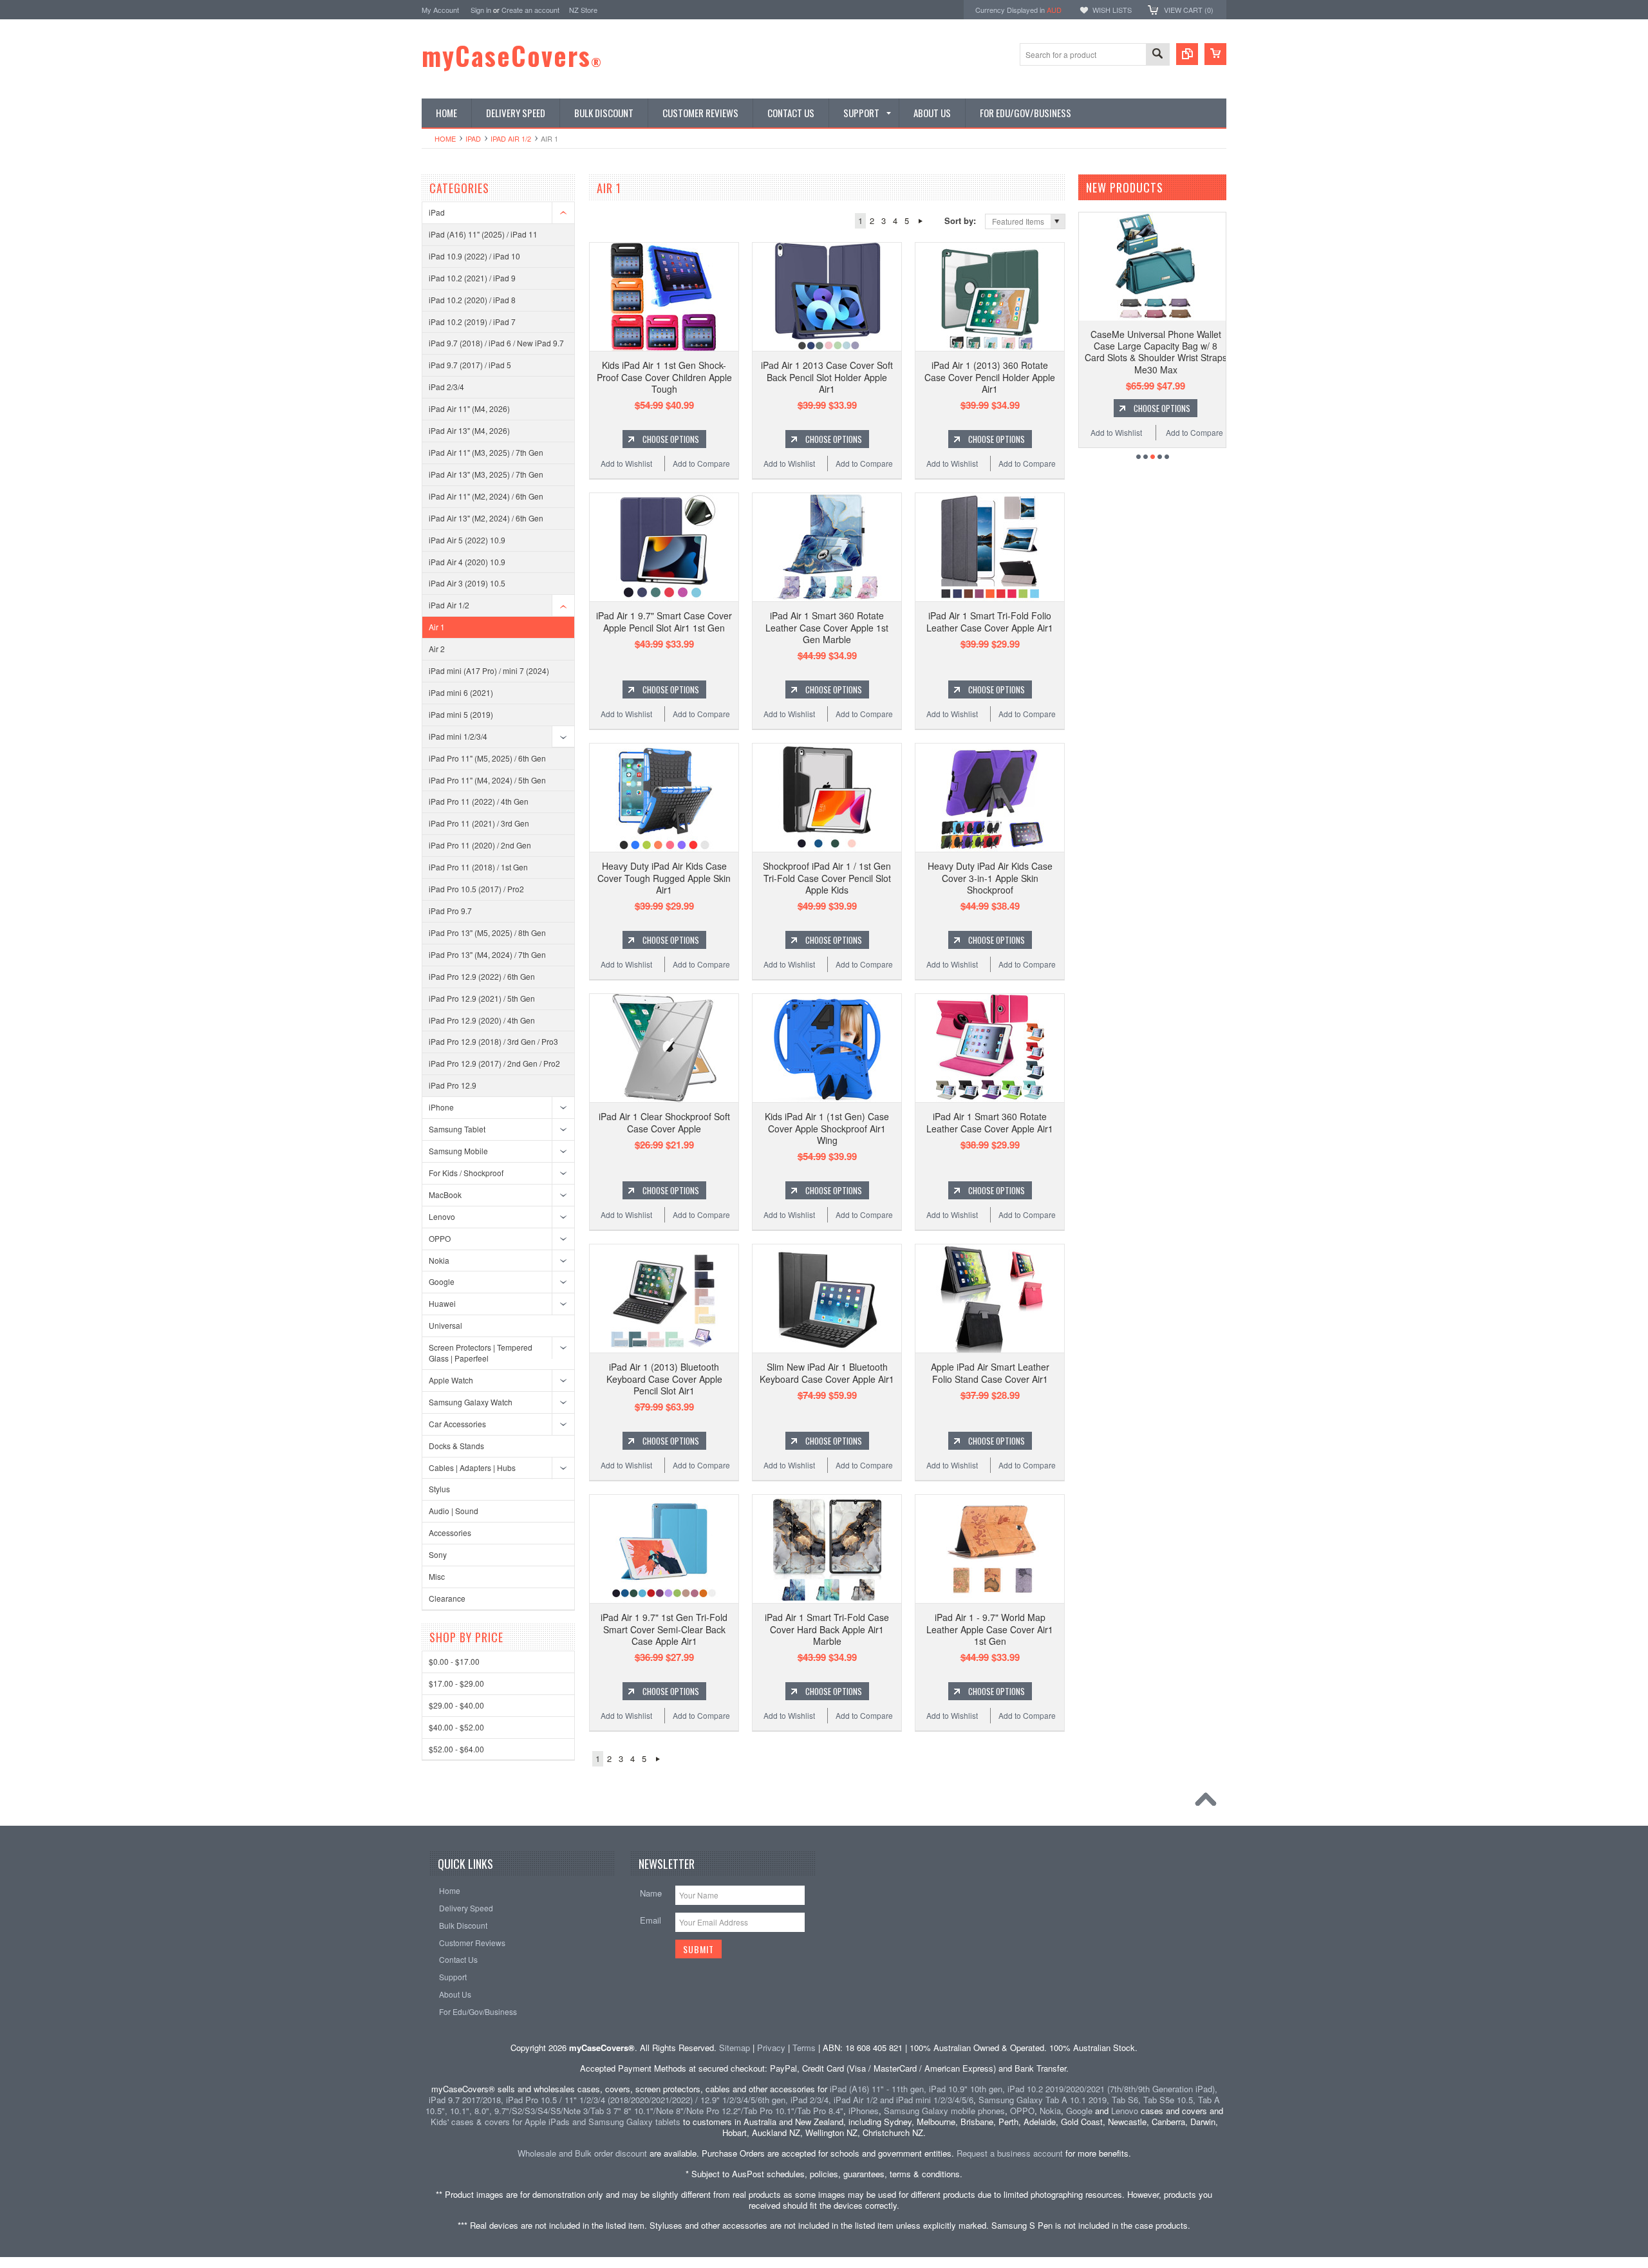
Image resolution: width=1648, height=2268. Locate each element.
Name (651, 1893)
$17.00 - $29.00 (456, 1683)
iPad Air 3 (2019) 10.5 (467, 583)
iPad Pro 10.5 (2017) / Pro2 (476, 889)
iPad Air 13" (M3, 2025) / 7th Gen (486, 474)
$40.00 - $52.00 (456, 1727)
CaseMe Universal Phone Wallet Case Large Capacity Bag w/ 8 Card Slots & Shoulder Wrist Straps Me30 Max (1156, 352)
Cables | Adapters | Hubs (472, 1467)
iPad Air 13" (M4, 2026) (469, 430)
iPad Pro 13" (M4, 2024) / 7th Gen (487, 954)
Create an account (530, 10)
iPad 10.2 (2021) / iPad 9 (472, 278)
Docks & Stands (456, 1446)
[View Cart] (1215, 54)
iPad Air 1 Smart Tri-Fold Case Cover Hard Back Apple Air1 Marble (827, 1629)
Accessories (450, 1532)
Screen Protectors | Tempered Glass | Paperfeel (481, 1353)
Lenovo (442, 1216)
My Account (440, 10)
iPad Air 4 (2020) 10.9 (467, 562)
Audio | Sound (454, 1511)
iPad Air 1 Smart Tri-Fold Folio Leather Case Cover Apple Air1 (990, 621)
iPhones (864, 2111)
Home (445, 138)
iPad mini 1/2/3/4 (458, 736)
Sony (438, 1554)
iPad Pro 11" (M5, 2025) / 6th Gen (487, 758)
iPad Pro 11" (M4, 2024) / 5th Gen (487, 780)
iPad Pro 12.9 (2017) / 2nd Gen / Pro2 (494, 1063)
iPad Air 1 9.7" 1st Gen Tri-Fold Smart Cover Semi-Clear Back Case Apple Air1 (664, 1629)
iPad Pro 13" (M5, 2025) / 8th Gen (487, 933)
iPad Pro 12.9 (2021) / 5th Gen (482, 998)
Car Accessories (457, 1424)
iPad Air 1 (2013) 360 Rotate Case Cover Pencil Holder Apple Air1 (990, 377)
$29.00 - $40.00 (456, 1705)
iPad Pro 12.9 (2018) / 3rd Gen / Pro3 (493, 1041)
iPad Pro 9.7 (450, 911)
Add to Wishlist (626, 463)
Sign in (481, 10)
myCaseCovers (512, 55)
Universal (445, 1325)
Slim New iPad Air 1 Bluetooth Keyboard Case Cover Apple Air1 (827, 1373)
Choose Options (671, 439)
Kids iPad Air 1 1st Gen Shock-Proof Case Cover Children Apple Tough (664, 377)
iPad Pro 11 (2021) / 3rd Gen (479, 823)
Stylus (439, 1489)
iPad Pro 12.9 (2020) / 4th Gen (482, 1020)
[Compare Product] (1187, 54)
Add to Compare (701, 463)
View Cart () (1189, 10)
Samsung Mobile (458, 1151)
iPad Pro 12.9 (453, 1085)
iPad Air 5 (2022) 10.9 (467, 540)
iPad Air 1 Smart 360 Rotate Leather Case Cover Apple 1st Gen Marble (827, 627)
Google (442, 1281)
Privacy (771, 2048)
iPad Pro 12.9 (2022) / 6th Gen (482, 976)
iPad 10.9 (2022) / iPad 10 (474, 256)
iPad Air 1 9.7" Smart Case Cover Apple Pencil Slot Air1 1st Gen (664, 621)
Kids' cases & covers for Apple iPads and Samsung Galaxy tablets (556, 2122)
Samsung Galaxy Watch (471, 1402)
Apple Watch (451, 1380)
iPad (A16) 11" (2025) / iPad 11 (483, 234)
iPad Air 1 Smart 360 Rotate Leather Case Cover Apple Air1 (990, 1122)
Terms (804, 2048)
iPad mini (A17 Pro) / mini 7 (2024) (489, 670)
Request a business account (1010, 2153)
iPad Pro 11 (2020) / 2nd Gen (480, 845)
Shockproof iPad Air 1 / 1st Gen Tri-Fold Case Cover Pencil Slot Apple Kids (827, 877)
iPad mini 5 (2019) (461, 714)
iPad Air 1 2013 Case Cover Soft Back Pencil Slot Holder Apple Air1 (827, 377)
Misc (437, 1576)
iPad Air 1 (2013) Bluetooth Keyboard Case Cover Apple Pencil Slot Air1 (664, 1378)
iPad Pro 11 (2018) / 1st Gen (478, 867)
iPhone (441, 1107)
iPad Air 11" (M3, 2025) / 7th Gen (486, 452)
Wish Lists (1112, 10)
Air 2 (437, 649)
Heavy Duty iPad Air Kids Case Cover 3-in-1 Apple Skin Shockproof (990, 877)
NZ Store (583, 10)
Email (651, 1920)
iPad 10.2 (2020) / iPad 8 (472, 300)
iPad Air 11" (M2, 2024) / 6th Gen (486, 496)
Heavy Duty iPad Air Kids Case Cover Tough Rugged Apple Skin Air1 (664, 877)
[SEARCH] (1157, 55)
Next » (920, 221)
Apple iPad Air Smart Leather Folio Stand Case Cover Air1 (990, 1373)
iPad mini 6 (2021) (461, 692)
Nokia (439, 1260)
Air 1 (437, 627)
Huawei (442, 1303)
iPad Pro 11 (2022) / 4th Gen (479, 801)
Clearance (447, 1598)
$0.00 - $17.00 (454, 1661)
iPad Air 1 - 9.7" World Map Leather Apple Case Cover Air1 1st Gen (990, 1629)
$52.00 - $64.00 (456, 1749)
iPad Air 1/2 (511, 138)
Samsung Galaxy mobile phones (944, 2111)
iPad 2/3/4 (446, 387)
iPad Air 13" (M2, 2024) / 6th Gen (486, 518)
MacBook (445, 1195)
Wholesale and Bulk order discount (582, 2153)
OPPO (440, 1238)
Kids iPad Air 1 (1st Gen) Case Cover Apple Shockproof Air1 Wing (827, 1128)
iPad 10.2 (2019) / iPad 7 (472, 322)
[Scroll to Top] (1209, 1803)
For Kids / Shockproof (466, 1173)
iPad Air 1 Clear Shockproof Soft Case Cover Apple (664, 1122)
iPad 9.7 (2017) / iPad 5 (470, 365)
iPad (473, 138)
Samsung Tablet (457, 1129)
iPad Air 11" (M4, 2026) (469, 408)
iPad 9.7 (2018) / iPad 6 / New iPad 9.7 (496, 343)
